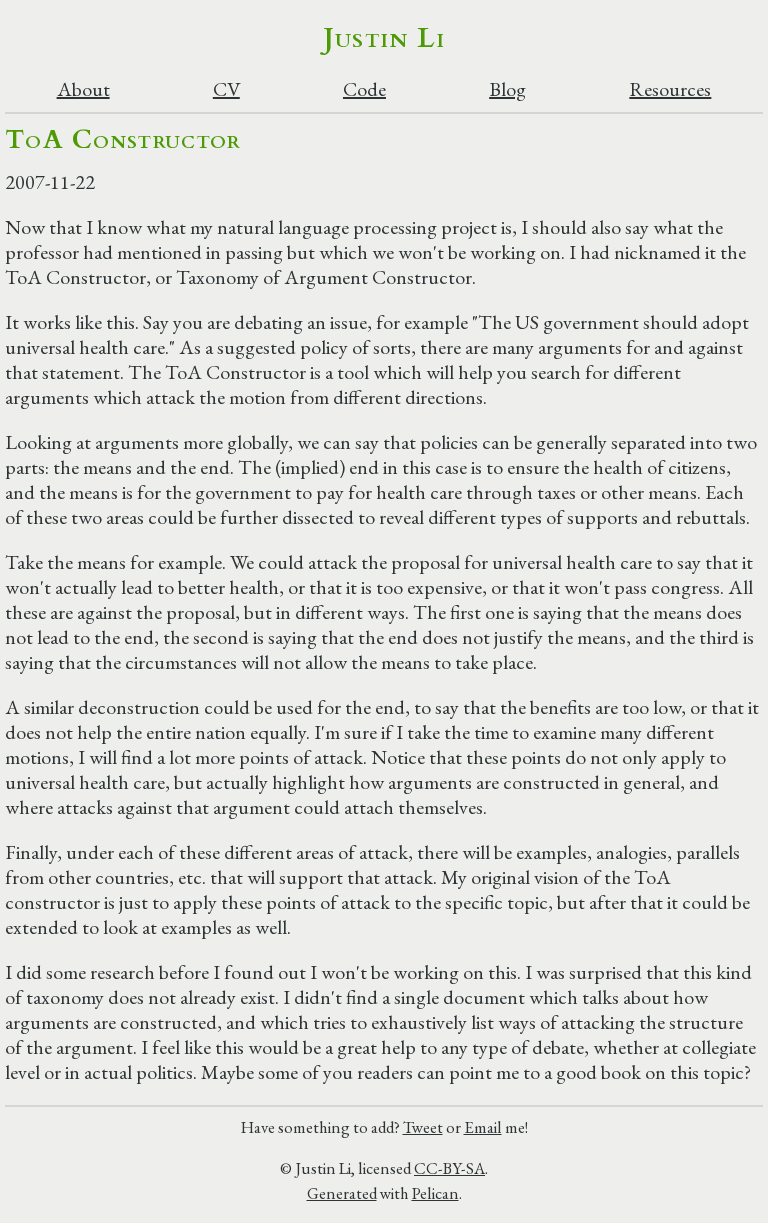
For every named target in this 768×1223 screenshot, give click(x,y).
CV (226, 89)
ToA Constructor (123, 139)
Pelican (435, 1193)
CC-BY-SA (449, 1168)
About (83, 89)
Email (483, 1127)
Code (364, 89)
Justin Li (384, 38)
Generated (342, 1193)
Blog (507, 89)
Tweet (423, 1127)
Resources (670, 89)
